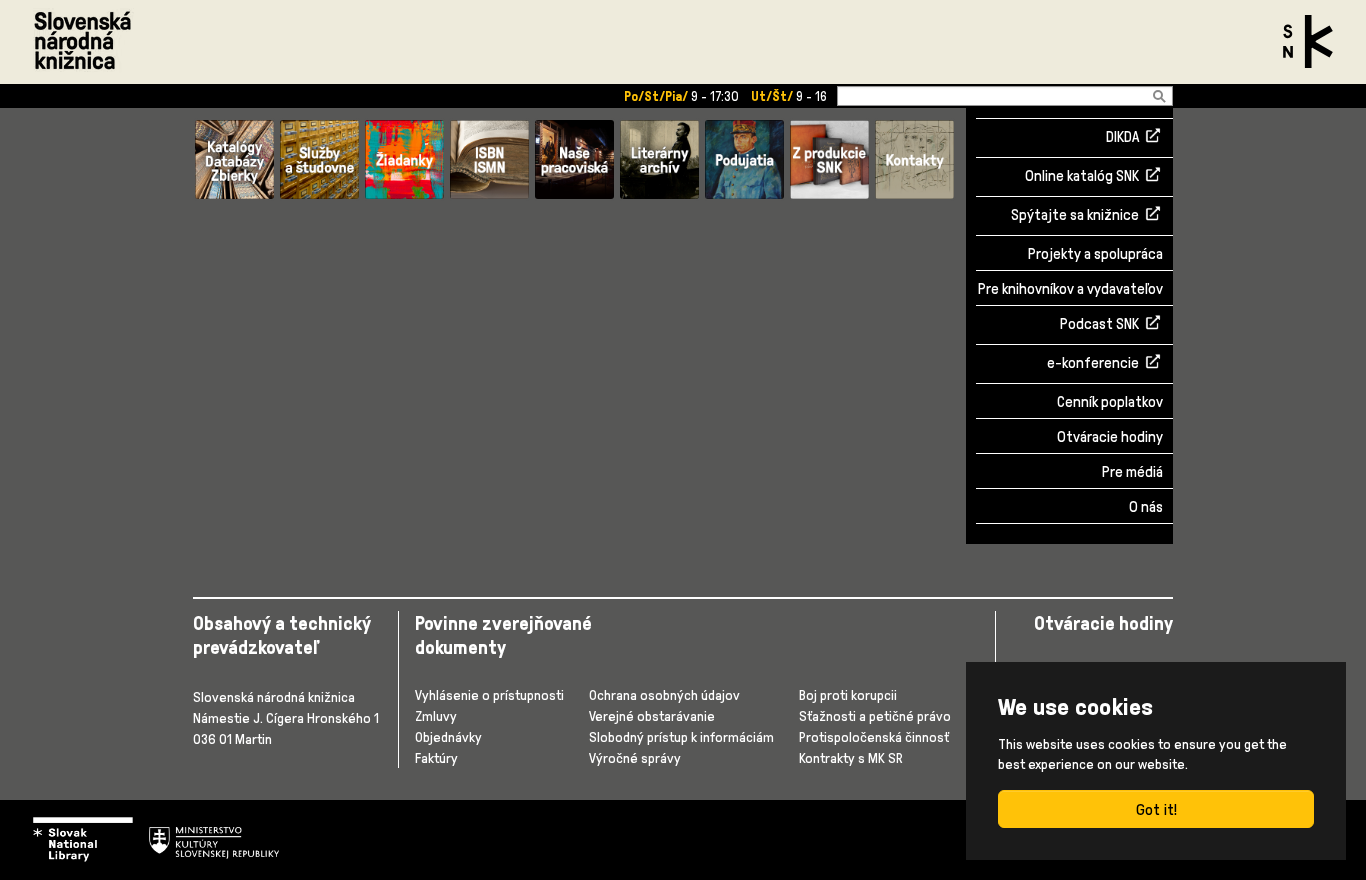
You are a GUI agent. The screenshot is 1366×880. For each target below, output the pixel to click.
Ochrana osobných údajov (664, 694)
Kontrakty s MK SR (851, 757)
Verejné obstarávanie (652, 715)
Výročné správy (635, 757)
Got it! (1156, 809)
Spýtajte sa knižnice (1075, 216)
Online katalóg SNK (1082, 177)
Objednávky (448, 736)
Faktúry (436, 757)
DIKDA (1122, 138)
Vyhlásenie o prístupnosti (489, 694)
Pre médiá (1132, 471)
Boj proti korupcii (848, 694)
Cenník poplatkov (1110, 401)
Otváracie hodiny (1110, 436)
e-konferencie (1093, 364)
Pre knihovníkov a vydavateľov (1070, 288)
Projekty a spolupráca (1095, 253)
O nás (1146, 506)
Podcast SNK (1099, 325)
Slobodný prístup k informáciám (681, 736)
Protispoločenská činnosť (874, 736)
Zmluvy (436, 715)
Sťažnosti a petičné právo (875, 715)
